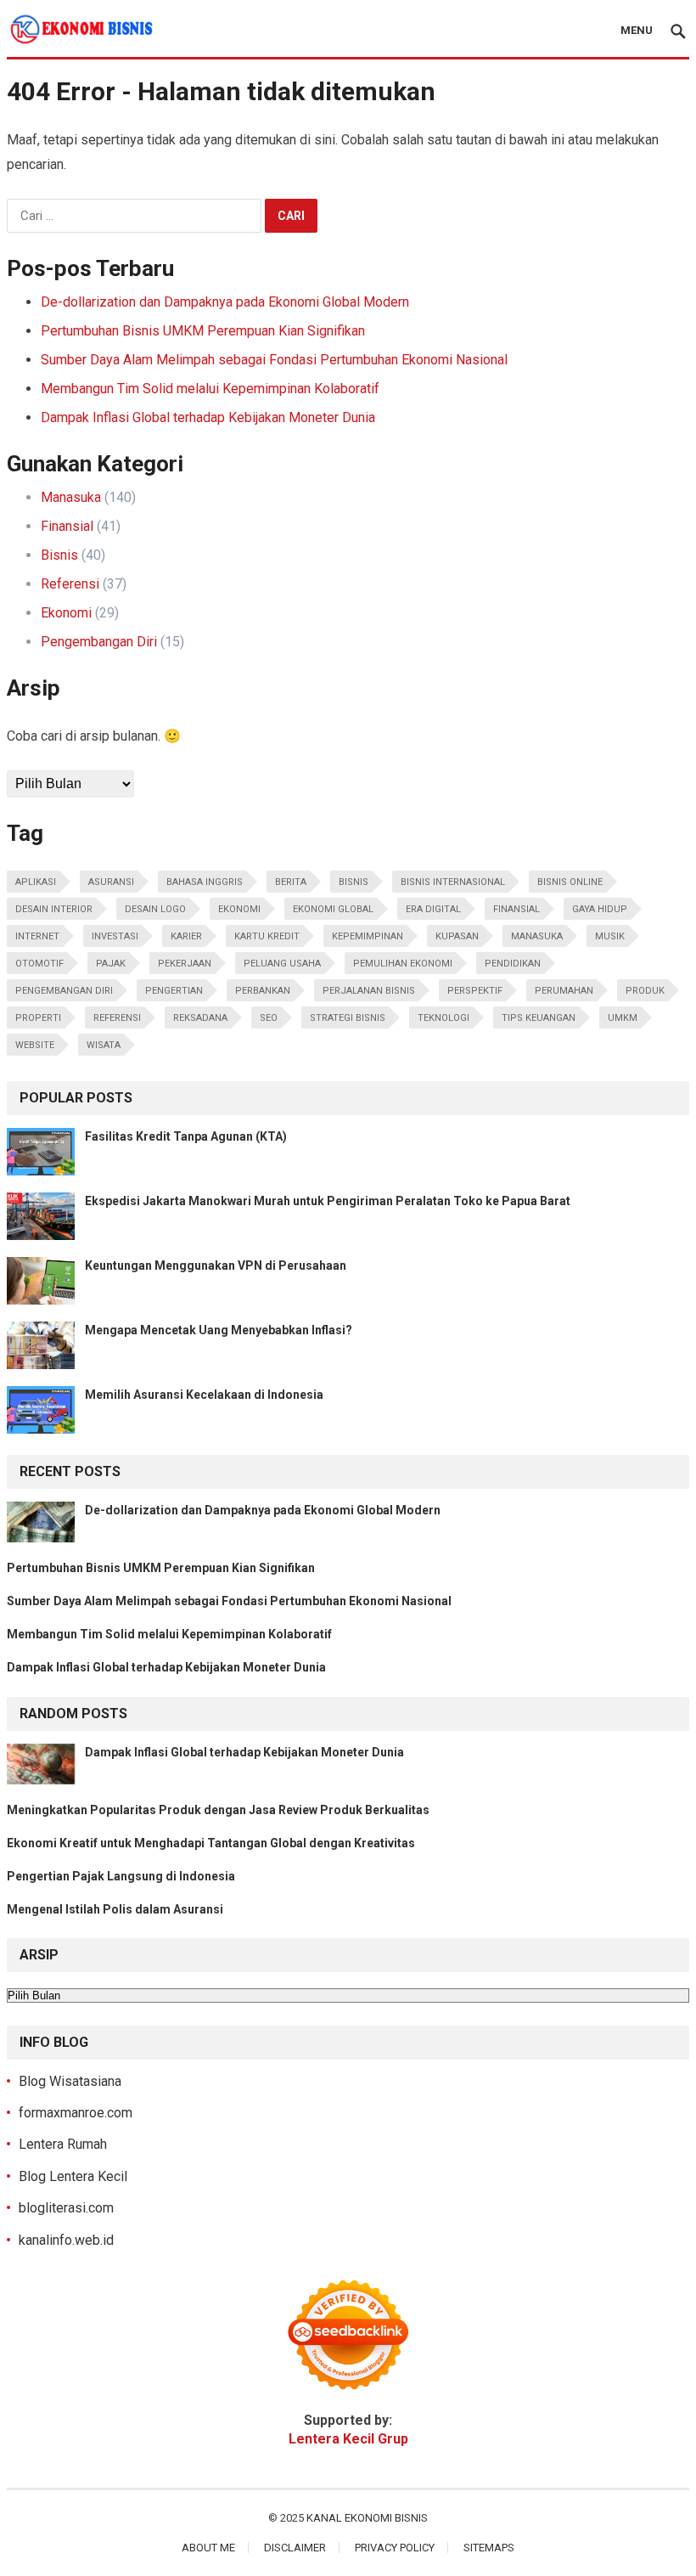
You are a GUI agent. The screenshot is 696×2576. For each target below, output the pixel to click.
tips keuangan (539, 1018)
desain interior (54, 909)
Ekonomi (66, 613)
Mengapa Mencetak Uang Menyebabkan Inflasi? (219, 1330)
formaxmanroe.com (76, 2113)
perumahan (564, 991)
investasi (115, 936)
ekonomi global (333, 909)
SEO (269, 1018)
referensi (117, 1018)
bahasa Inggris (205, 882)
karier (186, 936)
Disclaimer (295, 2548)
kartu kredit (267, 936)
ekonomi (239, 909)
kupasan (457, 936)
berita (291, 882)
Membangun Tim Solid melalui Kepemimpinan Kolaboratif (210, 389)
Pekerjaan (185, 964)
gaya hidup (600, 909)
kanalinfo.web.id (66, 2240)
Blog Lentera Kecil (73, 2176)
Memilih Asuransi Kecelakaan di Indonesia (204, 1395)
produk (645, 991)
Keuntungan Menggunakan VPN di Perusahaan (216, 1265)
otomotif (39, 964)
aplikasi (36, 882)
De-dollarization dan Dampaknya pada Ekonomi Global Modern (225, 302)
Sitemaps (489, 2548)
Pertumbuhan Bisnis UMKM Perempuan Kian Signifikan (203, 331)
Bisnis (59, 555)
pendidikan (513, 964)
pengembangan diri (64, 991)
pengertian (174, 991)
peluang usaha (282, 964)
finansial (516, 909)
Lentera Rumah (63, 2144)
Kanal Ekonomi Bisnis (367, 2518)
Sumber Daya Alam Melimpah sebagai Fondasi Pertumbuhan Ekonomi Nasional (274, 360)
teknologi (443, 1018)
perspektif (475, 991)
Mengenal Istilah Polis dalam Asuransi (115, 1909)
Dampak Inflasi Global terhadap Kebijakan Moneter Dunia (208, 417)
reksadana (200, 1018)
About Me (208, 2548)
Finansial (67, 526)
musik (610, 936)
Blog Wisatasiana (70, 2081)
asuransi (111, 882)
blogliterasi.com (66, 2208)
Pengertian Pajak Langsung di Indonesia (121, 1876)
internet (37, 936)
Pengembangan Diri (99, 642)
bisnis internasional (453, 882)
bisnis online (570, 882)
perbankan (263, 991)
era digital (433, 909)
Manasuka (71, 497)
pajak (111, 964)
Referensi (70, 584)
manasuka (537, 936)
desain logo (155, 909)
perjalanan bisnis (369, 991)
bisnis (354, 882)
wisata (104, 1045)
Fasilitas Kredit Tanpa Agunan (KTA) (186, 1136)
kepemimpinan (368, 936)
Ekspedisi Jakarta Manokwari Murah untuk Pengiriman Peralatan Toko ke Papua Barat (328, 1201)
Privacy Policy (395, 2548)
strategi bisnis (348, 1018)
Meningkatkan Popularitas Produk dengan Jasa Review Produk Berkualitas (218, 1810)
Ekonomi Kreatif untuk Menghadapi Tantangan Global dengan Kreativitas (211, 1843)
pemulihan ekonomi (403, 964)
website (35, 1045)
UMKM (623, 1018)
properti (38, 1018)
